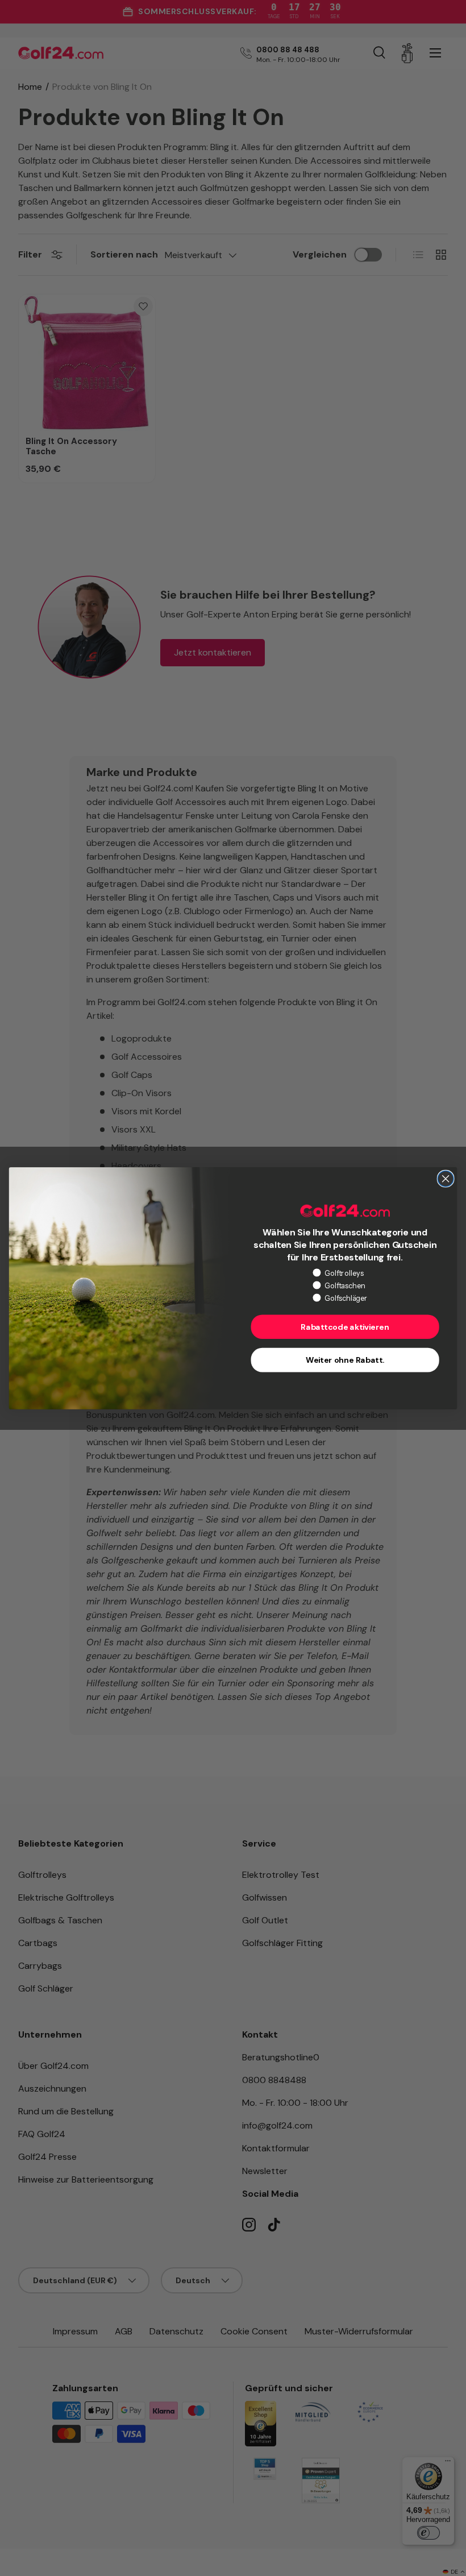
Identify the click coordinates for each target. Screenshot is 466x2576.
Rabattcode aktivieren (345, 1327)
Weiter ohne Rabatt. (345, 1360)
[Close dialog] (446, 1179)
